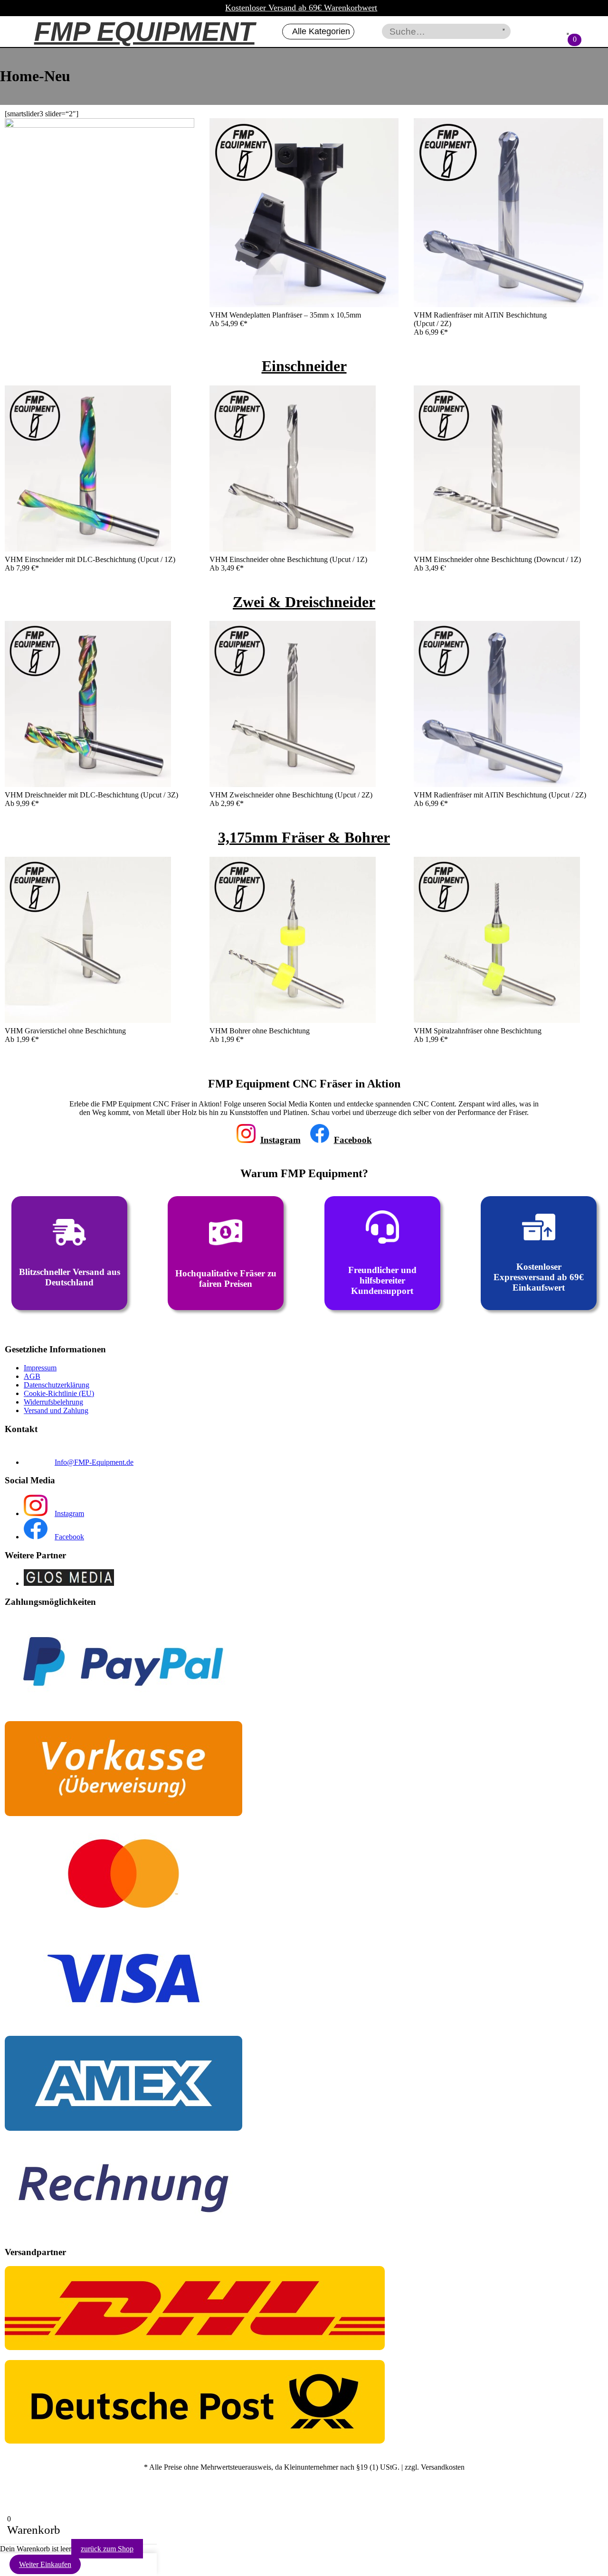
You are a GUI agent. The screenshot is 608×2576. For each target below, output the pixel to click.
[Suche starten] (503, 29)
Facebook (353, 1140)
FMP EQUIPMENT (144, 32)
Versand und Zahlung (56, 1410)
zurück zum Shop (107, 2549)
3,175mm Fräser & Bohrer (304, 837)
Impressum (40, 1368)
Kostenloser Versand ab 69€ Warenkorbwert (301, 8)
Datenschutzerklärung (57, 1385)
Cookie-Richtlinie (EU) (59, 1393)
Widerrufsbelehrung (53, 1402)
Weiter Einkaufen (45, 2564)
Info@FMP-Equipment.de (94, 1462)
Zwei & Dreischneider (304, 602)
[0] (568, 34)
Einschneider (304, 366)
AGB (32, 1376)
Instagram (280, 1140)
